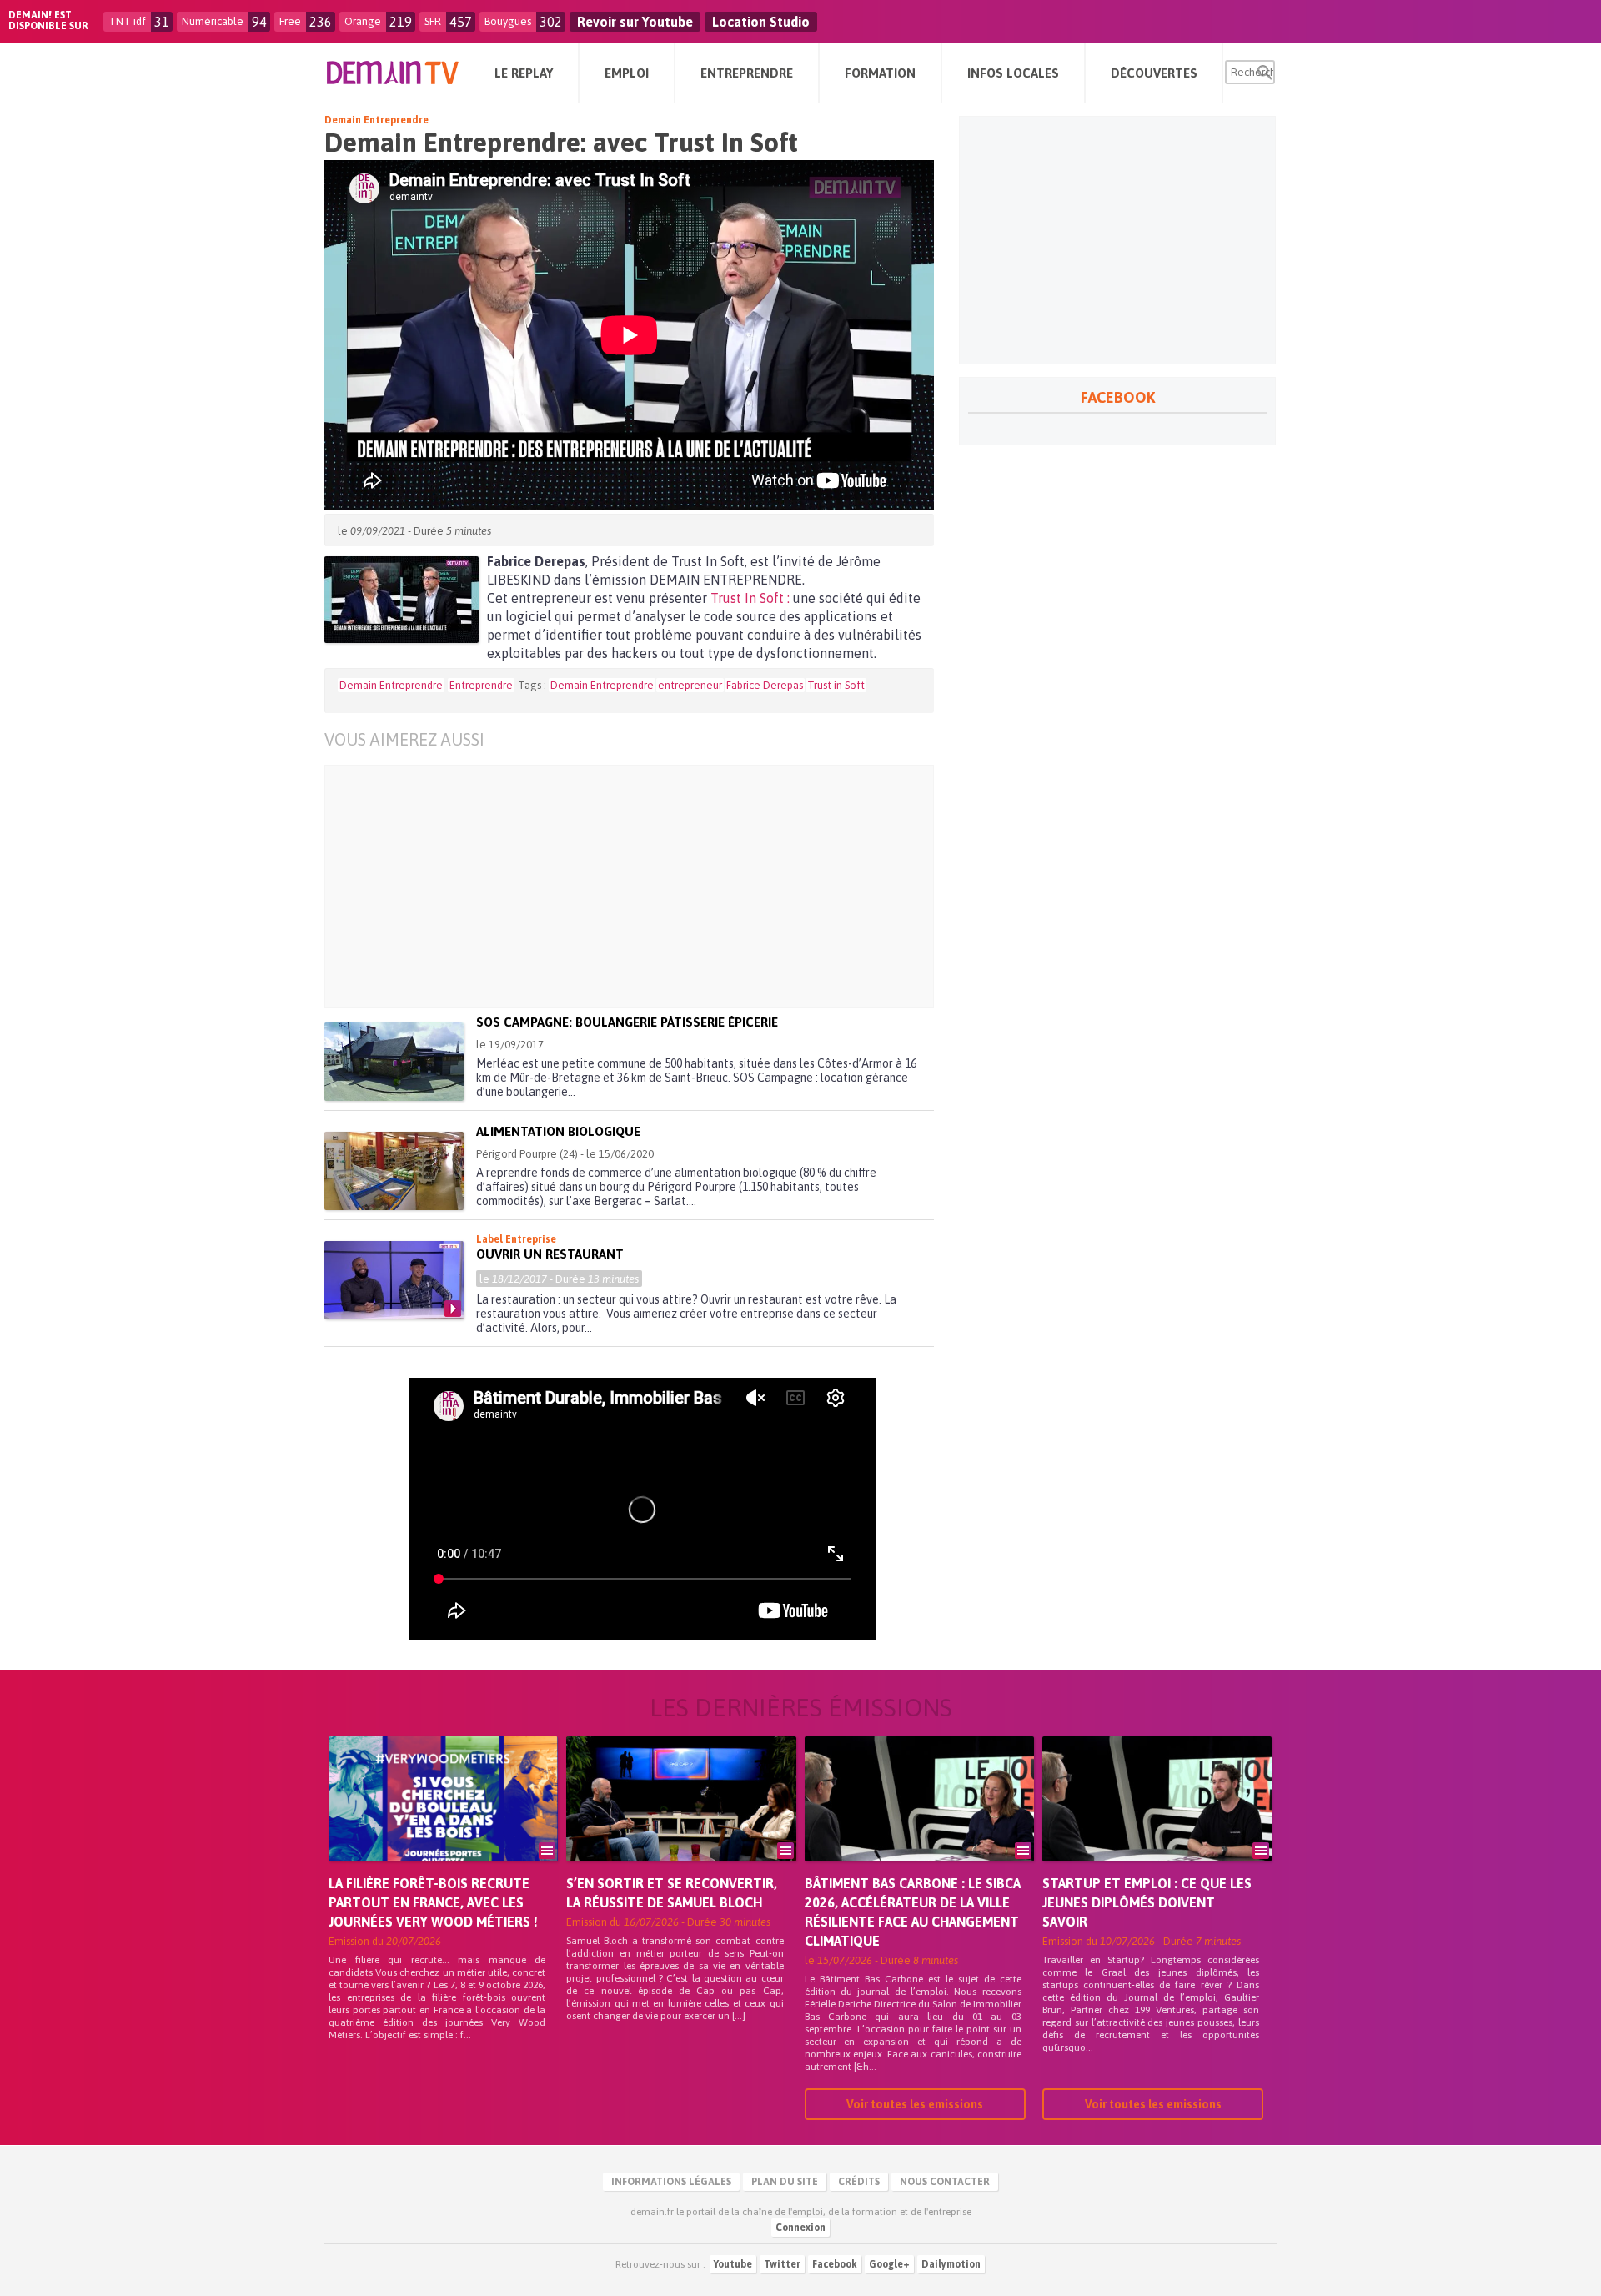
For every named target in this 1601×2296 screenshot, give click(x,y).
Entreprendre (481, 685)
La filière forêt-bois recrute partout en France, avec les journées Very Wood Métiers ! (433, 1902)
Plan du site (785, 2182)
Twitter (782, 2264)
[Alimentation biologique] (394, 1171)
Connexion (800, 2228)
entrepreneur (690, 685)
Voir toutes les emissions (915, 2104)
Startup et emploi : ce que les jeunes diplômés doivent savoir (1147, 1902)
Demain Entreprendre (376, 120)
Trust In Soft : (750, 598)
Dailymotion (951, 2264)
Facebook (835, 2264)
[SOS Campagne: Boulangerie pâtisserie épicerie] (394, 1062)
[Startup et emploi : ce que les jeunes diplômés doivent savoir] (1157, 1822)
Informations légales (671, 2182)
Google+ (889, 2264)
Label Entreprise (516, 1239)
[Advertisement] (642, 887)
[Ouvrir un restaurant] (394, 1280)
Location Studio (761, 22)
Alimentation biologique (558, 1131)
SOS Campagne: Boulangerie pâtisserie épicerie (627, 1022)
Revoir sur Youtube (635, 22)
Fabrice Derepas (765, 685)
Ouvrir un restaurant (550, 1254)
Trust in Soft (836, 685)
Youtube (733, 2264)
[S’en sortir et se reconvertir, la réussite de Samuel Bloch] (681, 1822)
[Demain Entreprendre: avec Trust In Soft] (402, 600)
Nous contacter (945, 2182)
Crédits (859, 2182)
